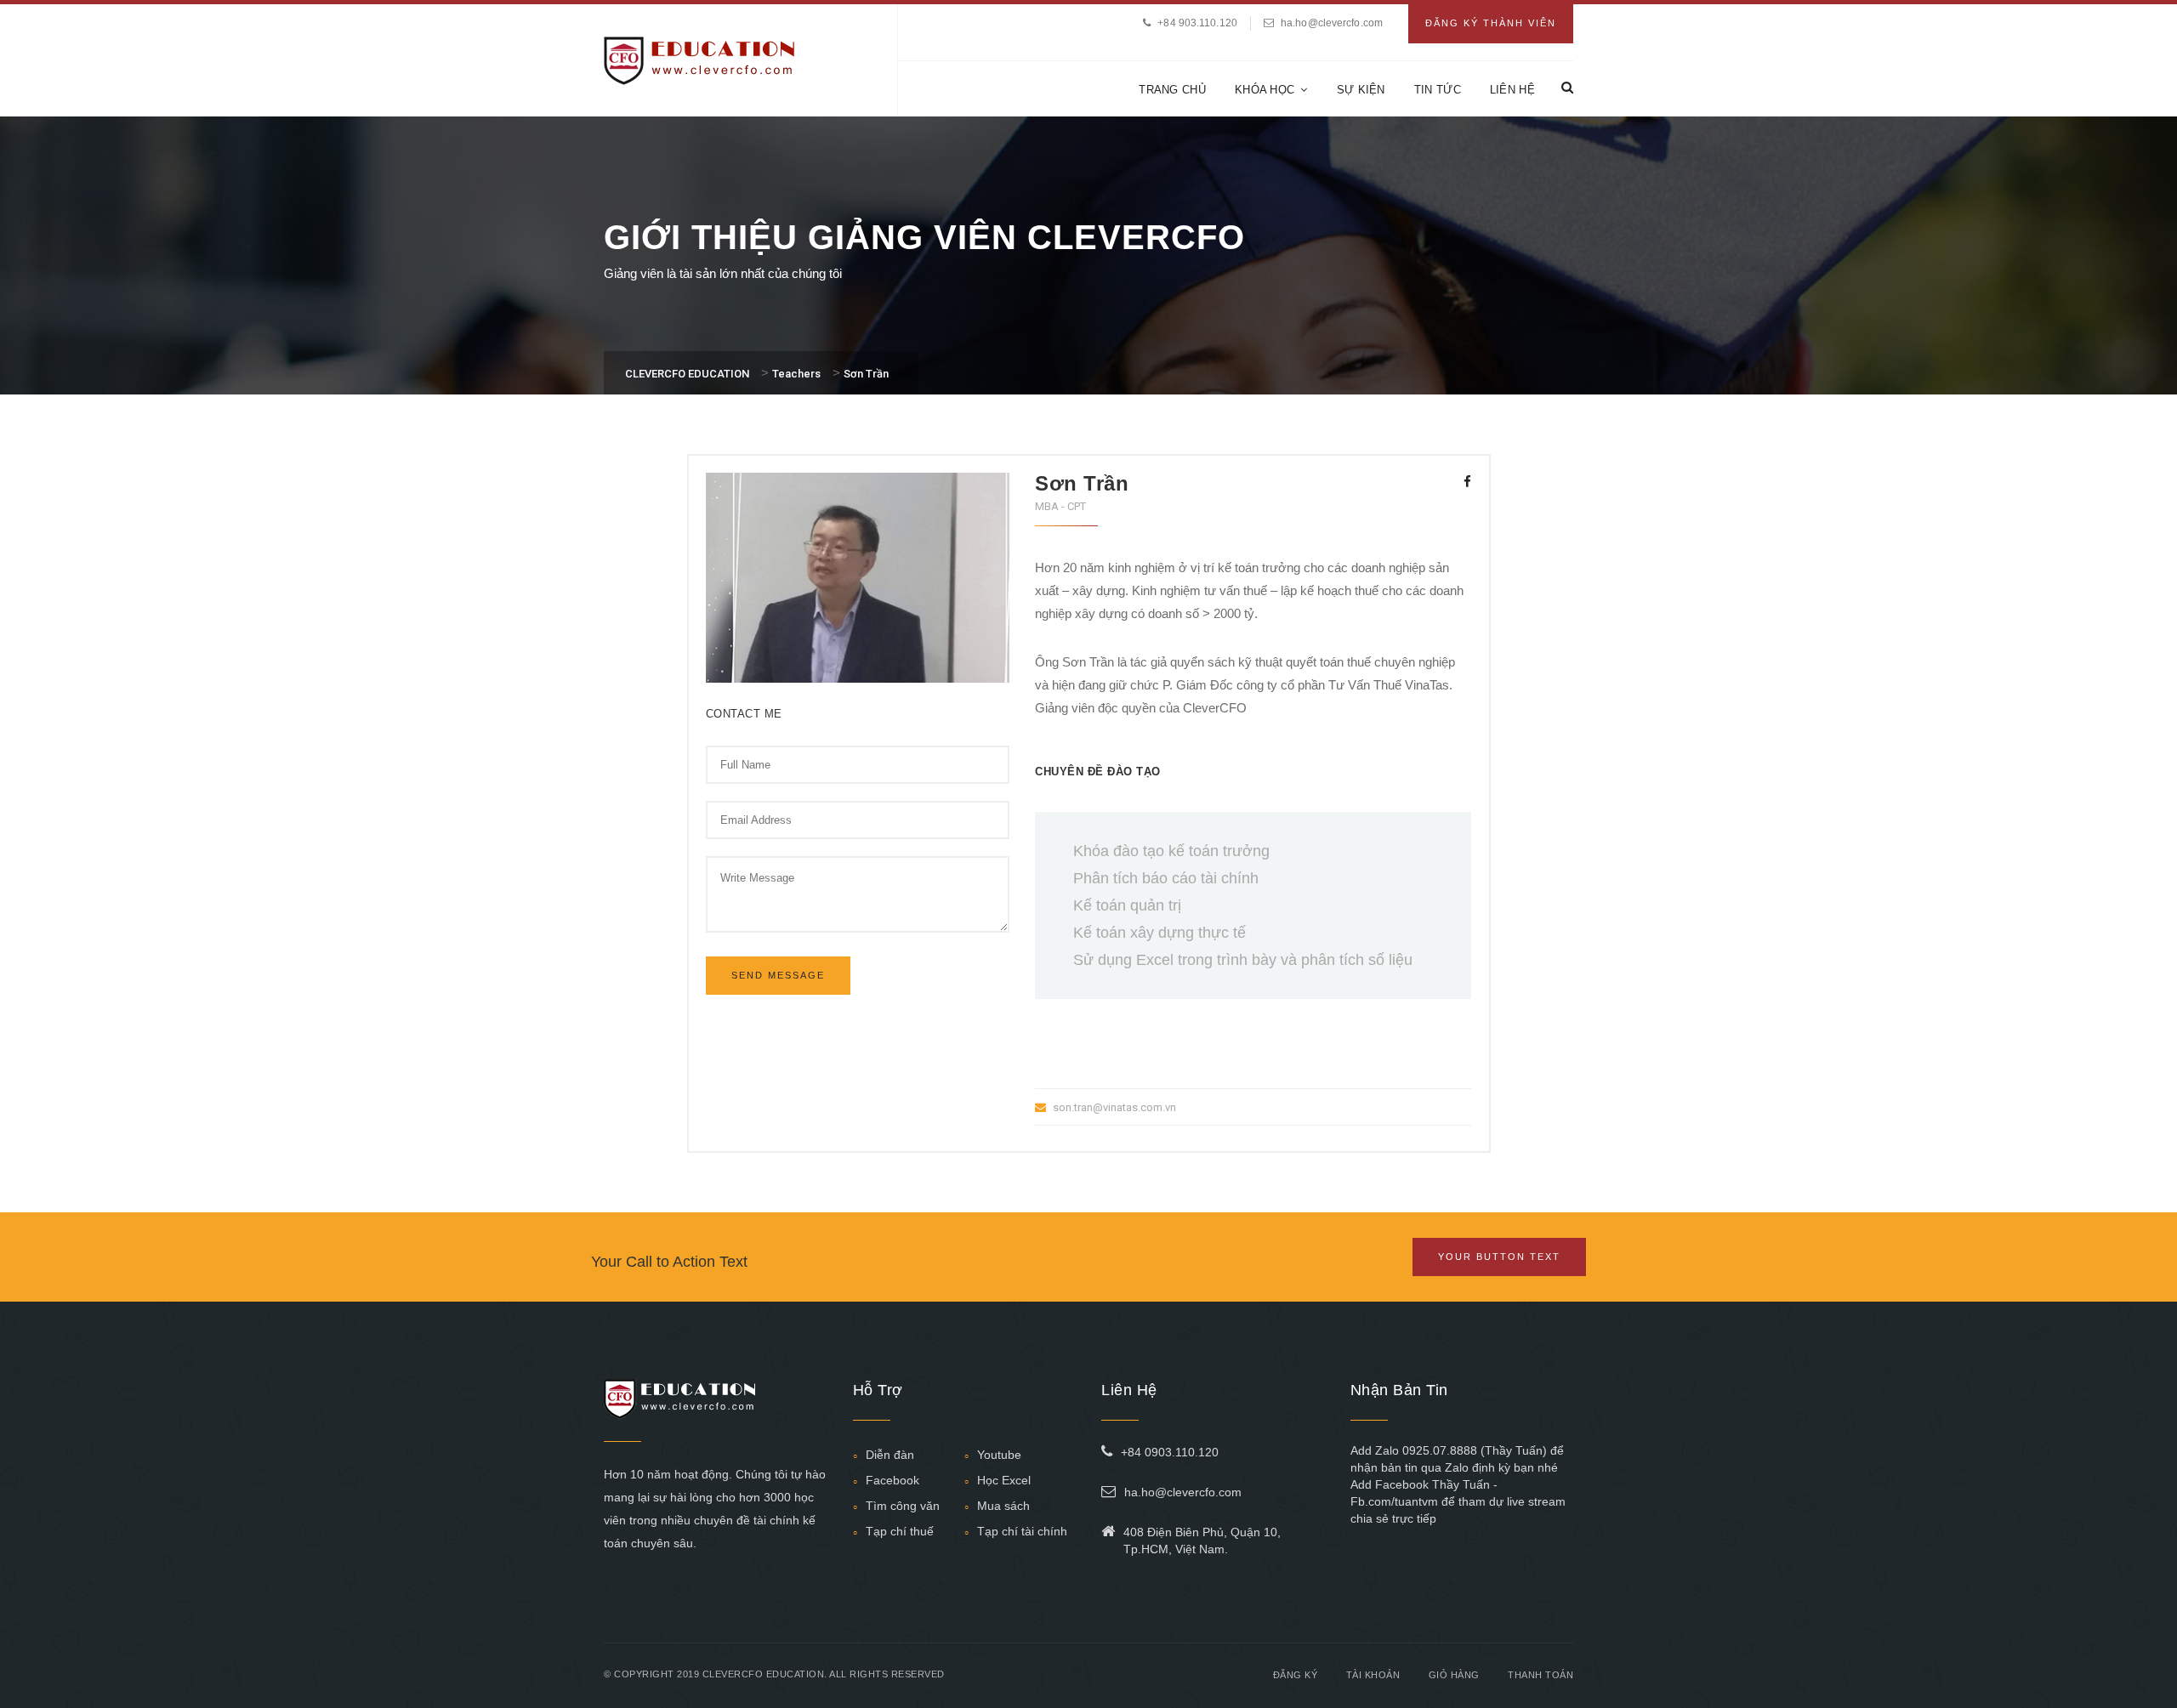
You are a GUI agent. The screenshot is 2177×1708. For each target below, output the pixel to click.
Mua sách (1003, 1506)
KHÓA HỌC (1265, 90)
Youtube (999, 1455)
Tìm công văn (903, 1506)
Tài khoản (1373, 1675)
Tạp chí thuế (900, 1531)
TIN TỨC (1438, 90)
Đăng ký (1296, 1675)
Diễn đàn (890, 1455)
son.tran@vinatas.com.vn (1114, 1107)
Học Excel (1004, 1480)
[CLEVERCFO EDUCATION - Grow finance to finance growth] (699, 59)
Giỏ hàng (1454, 1675)
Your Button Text (1499, 1257)
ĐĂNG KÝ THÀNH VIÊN (1491, 23)
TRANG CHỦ (1172, 90)
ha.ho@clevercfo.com (1332, 23)
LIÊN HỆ (1512, 90)
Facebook (892, 1480)
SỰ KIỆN (1361, 90)
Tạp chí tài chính (1022, 1531)
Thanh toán (1540, 1675)
